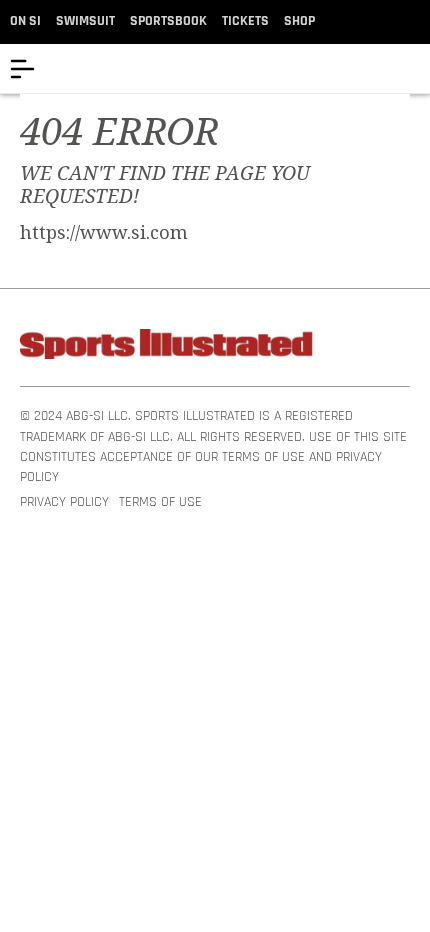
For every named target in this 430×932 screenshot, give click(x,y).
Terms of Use (160, 502)
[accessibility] (414, 68)
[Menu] (22, 68)
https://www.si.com (104, 233)
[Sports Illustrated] (170, 347)
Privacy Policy (64, 502)
